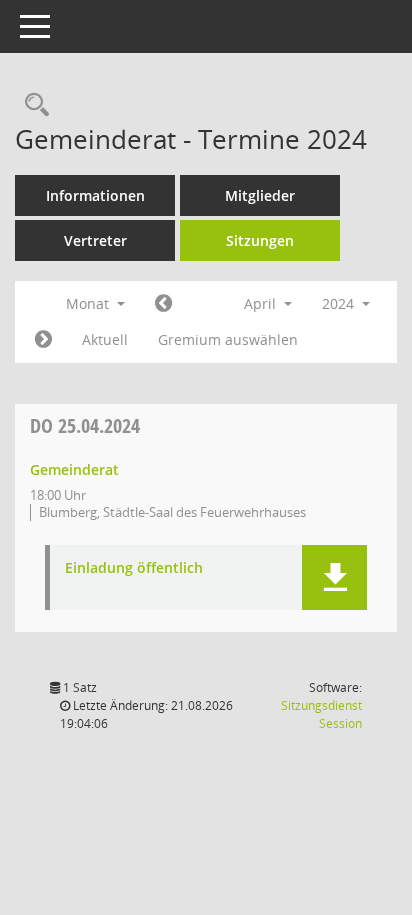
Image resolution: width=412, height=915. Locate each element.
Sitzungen (260, 240)
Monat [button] (89, 303)
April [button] (262, 303)
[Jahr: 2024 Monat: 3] (163, 304)
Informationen (95, 195)
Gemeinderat (74, 469)
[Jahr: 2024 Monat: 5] (43, 340)
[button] (334, 577)
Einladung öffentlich (134, 568)
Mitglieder (260, 195)
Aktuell (105, 339)
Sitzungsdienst (321, 714)
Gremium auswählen (228, 339)
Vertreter (95, 240)
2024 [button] (340, 303)
